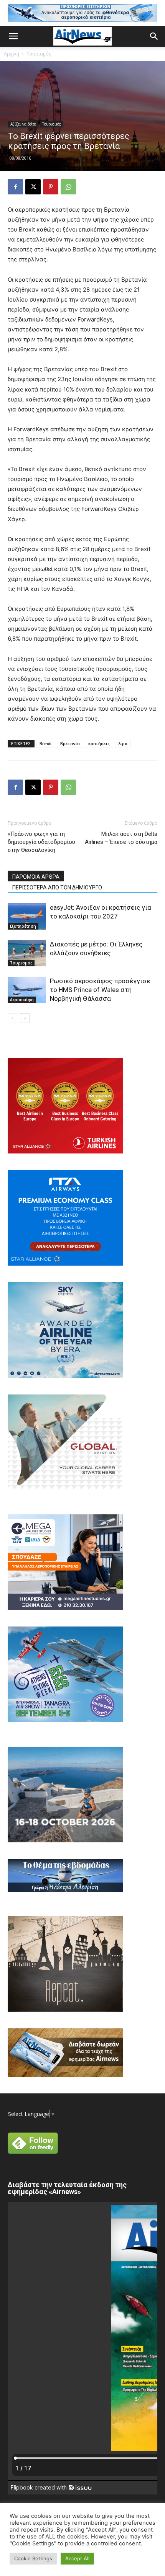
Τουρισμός (39, 54)
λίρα (123, 743)
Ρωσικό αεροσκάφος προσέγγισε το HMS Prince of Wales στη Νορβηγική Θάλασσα (100, 990)
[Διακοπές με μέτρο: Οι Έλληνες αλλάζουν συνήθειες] (27, 953)
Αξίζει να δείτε (23, 124)
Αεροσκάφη (22, 1000)
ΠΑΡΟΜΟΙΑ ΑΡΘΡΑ (36, 877)
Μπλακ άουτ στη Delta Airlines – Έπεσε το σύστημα (121, 838)
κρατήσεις (99, 743)
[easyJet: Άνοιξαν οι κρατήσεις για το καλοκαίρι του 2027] (27, 916)
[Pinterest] (51, 187)
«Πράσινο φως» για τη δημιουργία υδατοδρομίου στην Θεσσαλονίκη (41, 842)
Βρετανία (70, 743)
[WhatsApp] (68, 187)
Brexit (46, 743)
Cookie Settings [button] (33, 2558)
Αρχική (12, 54)
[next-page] (25, 1018)
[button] (13, 36)
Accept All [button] (77, 2558)
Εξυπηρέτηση (23, 926)
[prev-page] (12, 1018)
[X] (33, 187)
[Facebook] (15, 187)
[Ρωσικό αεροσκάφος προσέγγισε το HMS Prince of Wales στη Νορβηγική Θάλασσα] (27, 990)
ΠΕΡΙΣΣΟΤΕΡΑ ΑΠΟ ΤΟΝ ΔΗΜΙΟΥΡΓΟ (57, 887)
